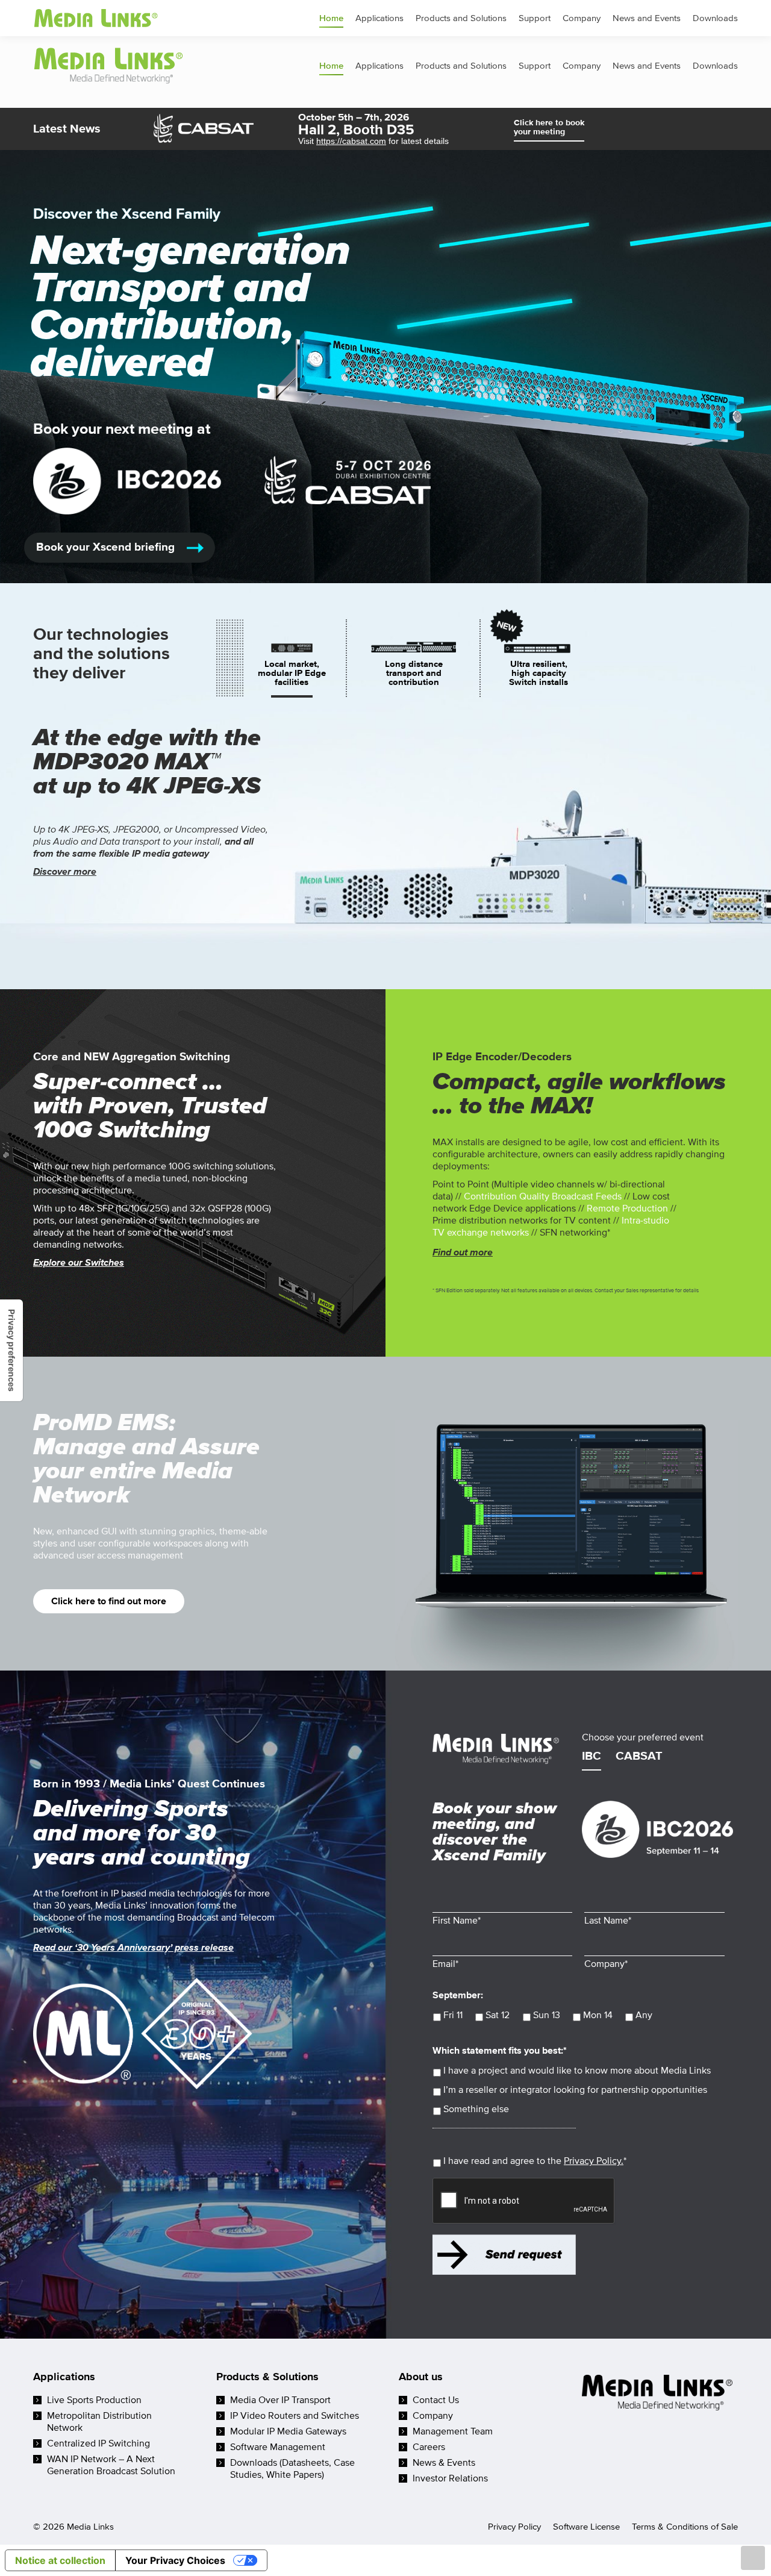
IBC (592, 1757)
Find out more (463, 1252)
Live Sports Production (94, 2400)
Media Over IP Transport (280, 2400)
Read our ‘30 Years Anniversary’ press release (133, 1948)
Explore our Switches (79, 1263)
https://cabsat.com (351, 141)
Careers (429, 2447)
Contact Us (436, 2400)
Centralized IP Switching (98, 2443)
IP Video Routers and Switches (295, 2416)
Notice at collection (60, 2560)
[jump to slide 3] (538, 673)
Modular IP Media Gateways (288, 2431)
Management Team (453, 2431)
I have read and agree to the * (535, 2161)
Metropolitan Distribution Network (99, 2422)
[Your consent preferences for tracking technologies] (11, 1350)
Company (433, 2416)
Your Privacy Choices (175, 2560)
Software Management (278, 2447)
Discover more (65, 872)
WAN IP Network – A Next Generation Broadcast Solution (111, 2465)
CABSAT (639, 1757)
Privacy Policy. (594, 2161)
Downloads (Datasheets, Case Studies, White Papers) (292, 2469)
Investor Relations (450, 2478)
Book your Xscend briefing (107, 547)
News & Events (444, 2463)
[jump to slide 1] (292, 673)
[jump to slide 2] (414, 673)
